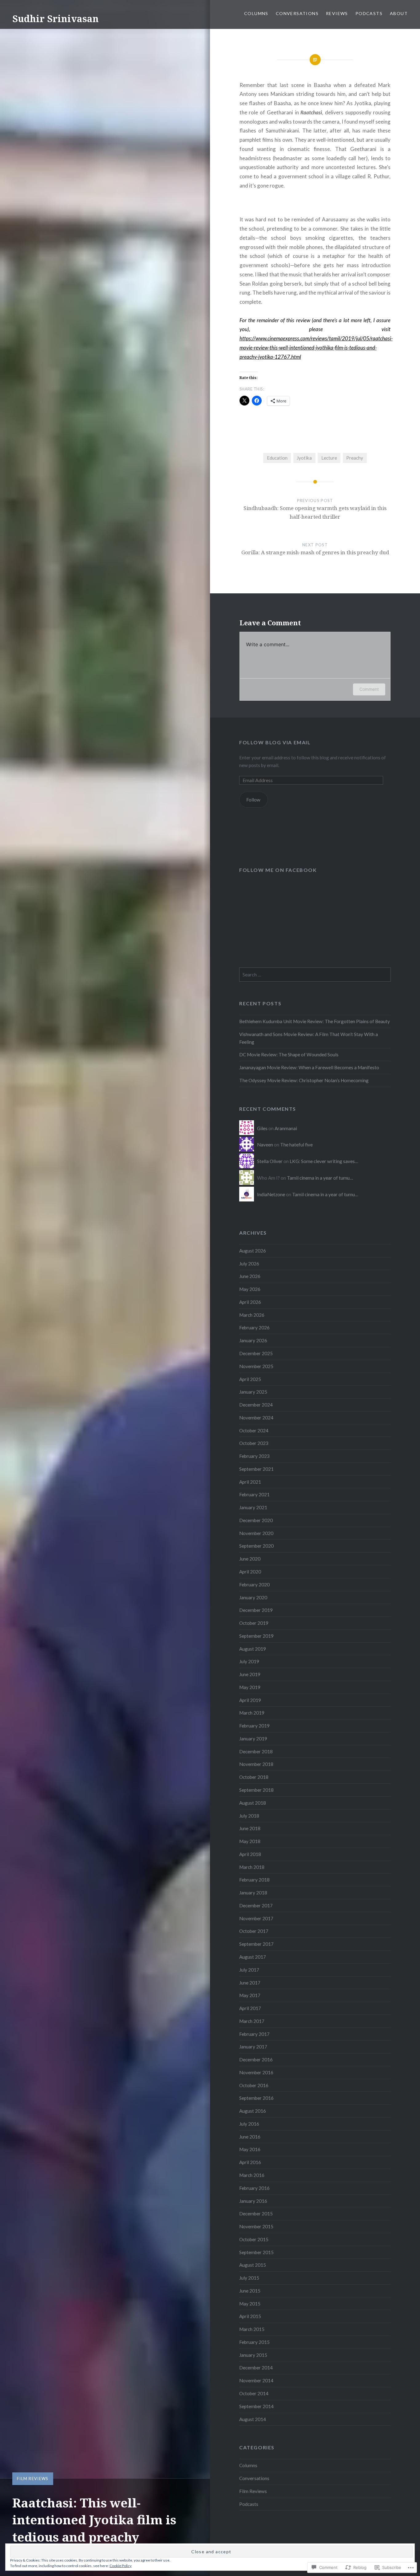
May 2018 (250, 1841)
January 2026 (253, 1340)
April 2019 (250, 1700)
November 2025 (256, 1366)
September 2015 (256, 2252)
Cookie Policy (121, 2566)
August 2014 (253, 2419)
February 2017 (254, 2034)
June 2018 (250, 1828)
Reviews (337, 13)
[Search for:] (315, 975)
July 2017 (249, 1970)
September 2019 (256, 1636)
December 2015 (256, 2214)
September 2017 (256, 1944)
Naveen (265, 1145)
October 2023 (254, 1443)
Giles (262, 1128)
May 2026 (250, 1289)
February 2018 (254, 1880)
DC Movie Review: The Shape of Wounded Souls (289, 1055)
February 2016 (254, 2188)
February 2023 (254, 1456)
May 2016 (250, 2149)
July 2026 (249, 1264)
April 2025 (250, 1379)
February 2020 (254, 1585)
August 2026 (253, 1251)
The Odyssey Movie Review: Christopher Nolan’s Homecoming (304, 1080)
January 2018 (253, 1893)
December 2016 (256, 2060)
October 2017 (254, 1931)
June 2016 (250, 2137)
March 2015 (252, 2329)
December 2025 (256, 1353)
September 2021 (256, 1469)
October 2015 (254, 2239)
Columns (256, 13)
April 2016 (250, 2162)
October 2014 (254, 2393)
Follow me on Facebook (278, 870)
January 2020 (253, 1597)
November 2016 (256, 2072)
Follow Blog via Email (275, 742)
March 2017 (252, 2021)
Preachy (355, 458)
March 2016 (252, 2175)
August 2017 (253, 1957)
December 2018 (256, 1751)
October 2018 (254, 1777)
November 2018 (256, 1764)
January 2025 (253, 1392)
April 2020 (250, 1572)
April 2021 (250, 1482)
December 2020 (256, 1520)
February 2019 (254, 1726)
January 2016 (253, 2201)
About (399, 13)
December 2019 (256, 1610)
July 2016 (249, 2124)
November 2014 (256, 2380)
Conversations (297, 13)
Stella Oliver (270, 1161)
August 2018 (253, 1803)
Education (277, 458)
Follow (253, 800)
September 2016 (256, 2098)
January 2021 (253, 1507)
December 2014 (256, 2368)
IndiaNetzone (271, 1194)
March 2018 (252, 1867)
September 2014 (256, 2406)
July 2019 (249, 1661)
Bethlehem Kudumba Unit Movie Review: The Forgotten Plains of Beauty (315, 1021)
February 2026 (254, 1328)
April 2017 (250, 2008)
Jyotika (304, 458)
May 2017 (250, 1995)
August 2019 (253, 1649)
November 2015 (256, 2226)
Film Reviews (33, 2479)
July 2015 (249, 2278)
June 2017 (250, 1983)
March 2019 (252, 1713)
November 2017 (256, 1918)
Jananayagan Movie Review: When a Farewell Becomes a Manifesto (309, 1067)
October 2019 (254, 1623)
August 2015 (253, 2265)
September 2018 (256, 1790)
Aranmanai (286, 1128)
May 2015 (250, 2304)
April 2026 (250, 1302)
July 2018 (249, 1816)
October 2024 (254, 1430)
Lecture (329, 458)
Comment (369, 689)
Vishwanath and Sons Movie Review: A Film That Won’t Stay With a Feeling (309, 1038)
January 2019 (253, 1739)
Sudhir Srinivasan (55, 19)
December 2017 (256, 1905)
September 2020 (256, 1546)
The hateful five (296, 1145)
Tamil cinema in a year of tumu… (320, 1178)
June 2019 (250, 1674)
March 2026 (252, 1315)
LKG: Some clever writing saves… (324, 1161)
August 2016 (253, 2111)
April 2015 (250, 2316)
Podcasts (369, 13)
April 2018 (250, 1854)
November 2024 (256, 1418)
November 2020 (256, 1533)
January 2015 (253, 2355)
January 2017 (253, 2047)
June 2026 (250, 1276)
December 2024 (256, 1405)
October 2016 (254, 2085)
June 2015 (250, 2291)
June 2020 (250, 1559)
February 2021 (254, 1494)
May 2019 (250, 1687)
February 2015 (254, 2342)
